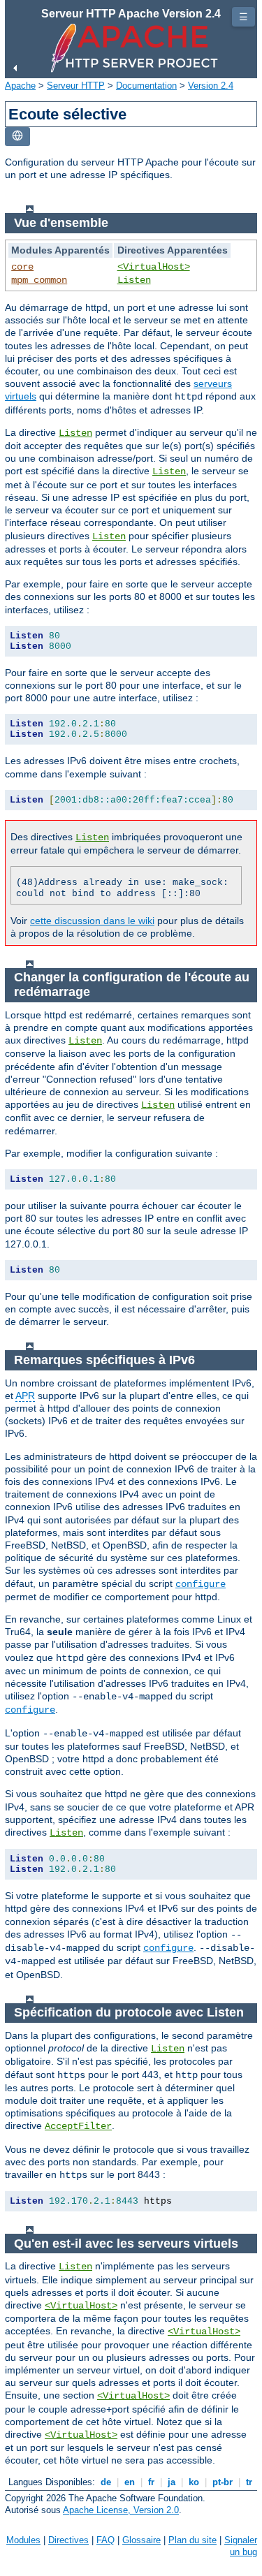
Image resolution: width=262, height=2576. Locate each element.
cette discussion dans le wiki (92, 921)
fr (151, 2482)
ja (172, 2482)
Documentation (146, 86)
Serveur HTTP (76, 86)
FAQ (105, 2540)
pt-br (223, 2482)
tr (249, 2482)
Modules (23, 2540)
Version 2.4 (211, 86)
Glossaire (141, 2540)
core (22, 267)
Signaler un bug (241, 2546)
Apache (20, 86)
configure (201, 1584)
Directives (68, 2540)
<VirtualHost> (154, 267)
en (130, 2482)
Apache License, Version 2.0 (121, 2510)
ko (194, 2482)
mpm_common (39, 280)
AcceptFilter (78, 2126)
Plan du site (192, 2540)
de (106, 2482)
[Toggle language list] (17, 137)
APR (25, 1396)
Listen (134, 280)
